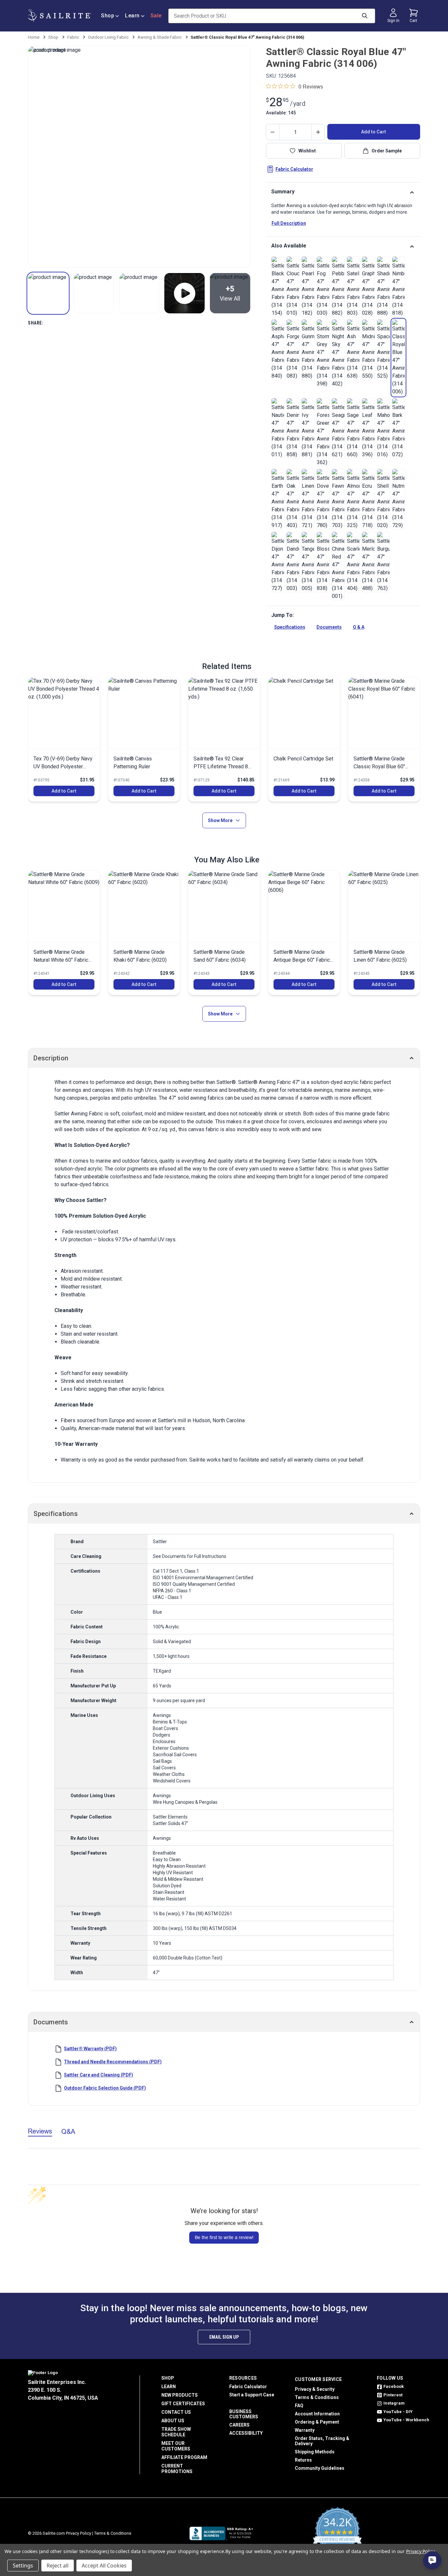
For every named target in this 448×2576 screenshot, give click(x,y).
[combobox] (171, 1287)
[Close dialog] (289, 1207)
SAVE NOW (224, 1339)
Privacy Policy (202, 1325)
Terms (225, 1325)
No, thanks (224, 1361)
